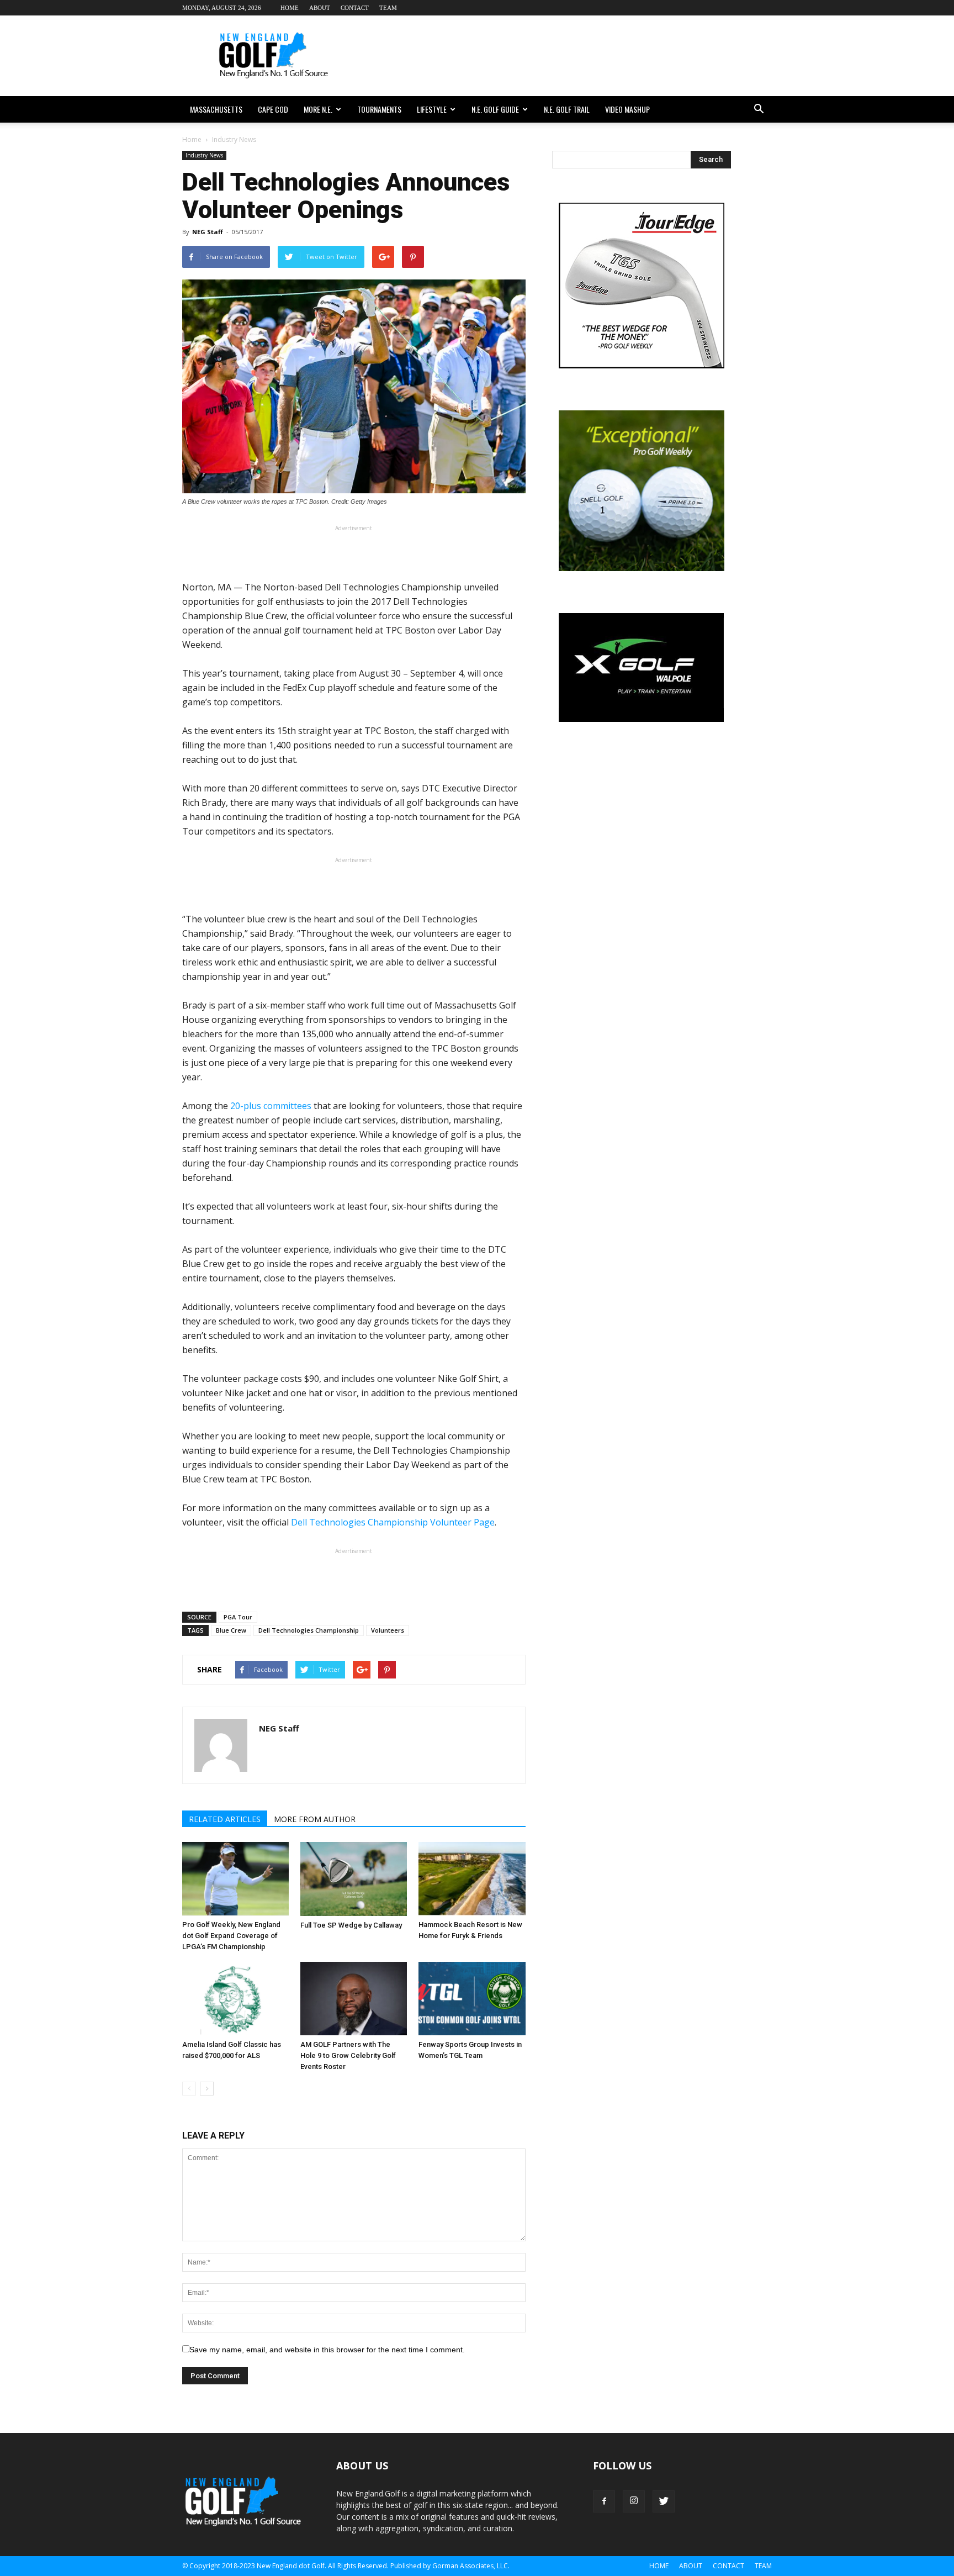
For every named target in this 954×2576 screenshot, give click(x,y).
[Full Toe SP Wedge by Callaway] (354, 1879)
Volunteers (388, 1630)
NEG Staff (208, 232)
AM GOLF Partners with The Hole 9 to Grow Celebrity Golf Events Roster (348, 2055)
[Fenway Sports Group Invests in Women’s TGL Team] (472, 1999)
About (320, 8)
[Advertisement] (571, 56)
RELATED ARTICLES (225, 1819)
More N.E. (318, 109)
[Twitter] (664, 2501)
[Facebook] (604, 2501)
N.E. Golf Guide (495, 109)
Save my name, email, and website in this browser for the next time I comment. (327, 2350)
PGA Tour (238, 1617)
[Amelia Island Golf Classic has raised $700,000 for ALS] (235, 1999)
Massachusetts (216, 109)
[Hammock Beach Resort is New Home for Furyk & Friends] (472, 1879)
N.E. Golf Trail (567, 109)
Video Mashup (627, 109)
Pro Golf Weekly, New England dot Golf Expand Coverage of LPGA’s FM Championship (231, 1936)
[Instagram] (634, 2501)
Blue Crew (231, 1630)
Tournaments (379, 109)
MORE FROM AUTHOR (315, 1819)
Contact (355, 8)
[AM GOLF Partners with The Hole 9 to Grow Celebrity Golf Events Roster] (354, 1999)
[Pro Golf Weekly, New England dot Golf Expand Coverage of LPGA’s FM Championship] (235, 1879)
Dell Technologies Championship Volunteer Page (393, 1522)
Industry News (204, 155)
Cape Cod (273, 109)
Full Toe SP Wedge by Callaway (351, 1925)
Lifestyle (432, 109)
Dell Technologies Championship (309, 1630)
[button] (759, 109)
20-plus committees (271, 1106)
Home (290, 8)
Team (388, 8)
